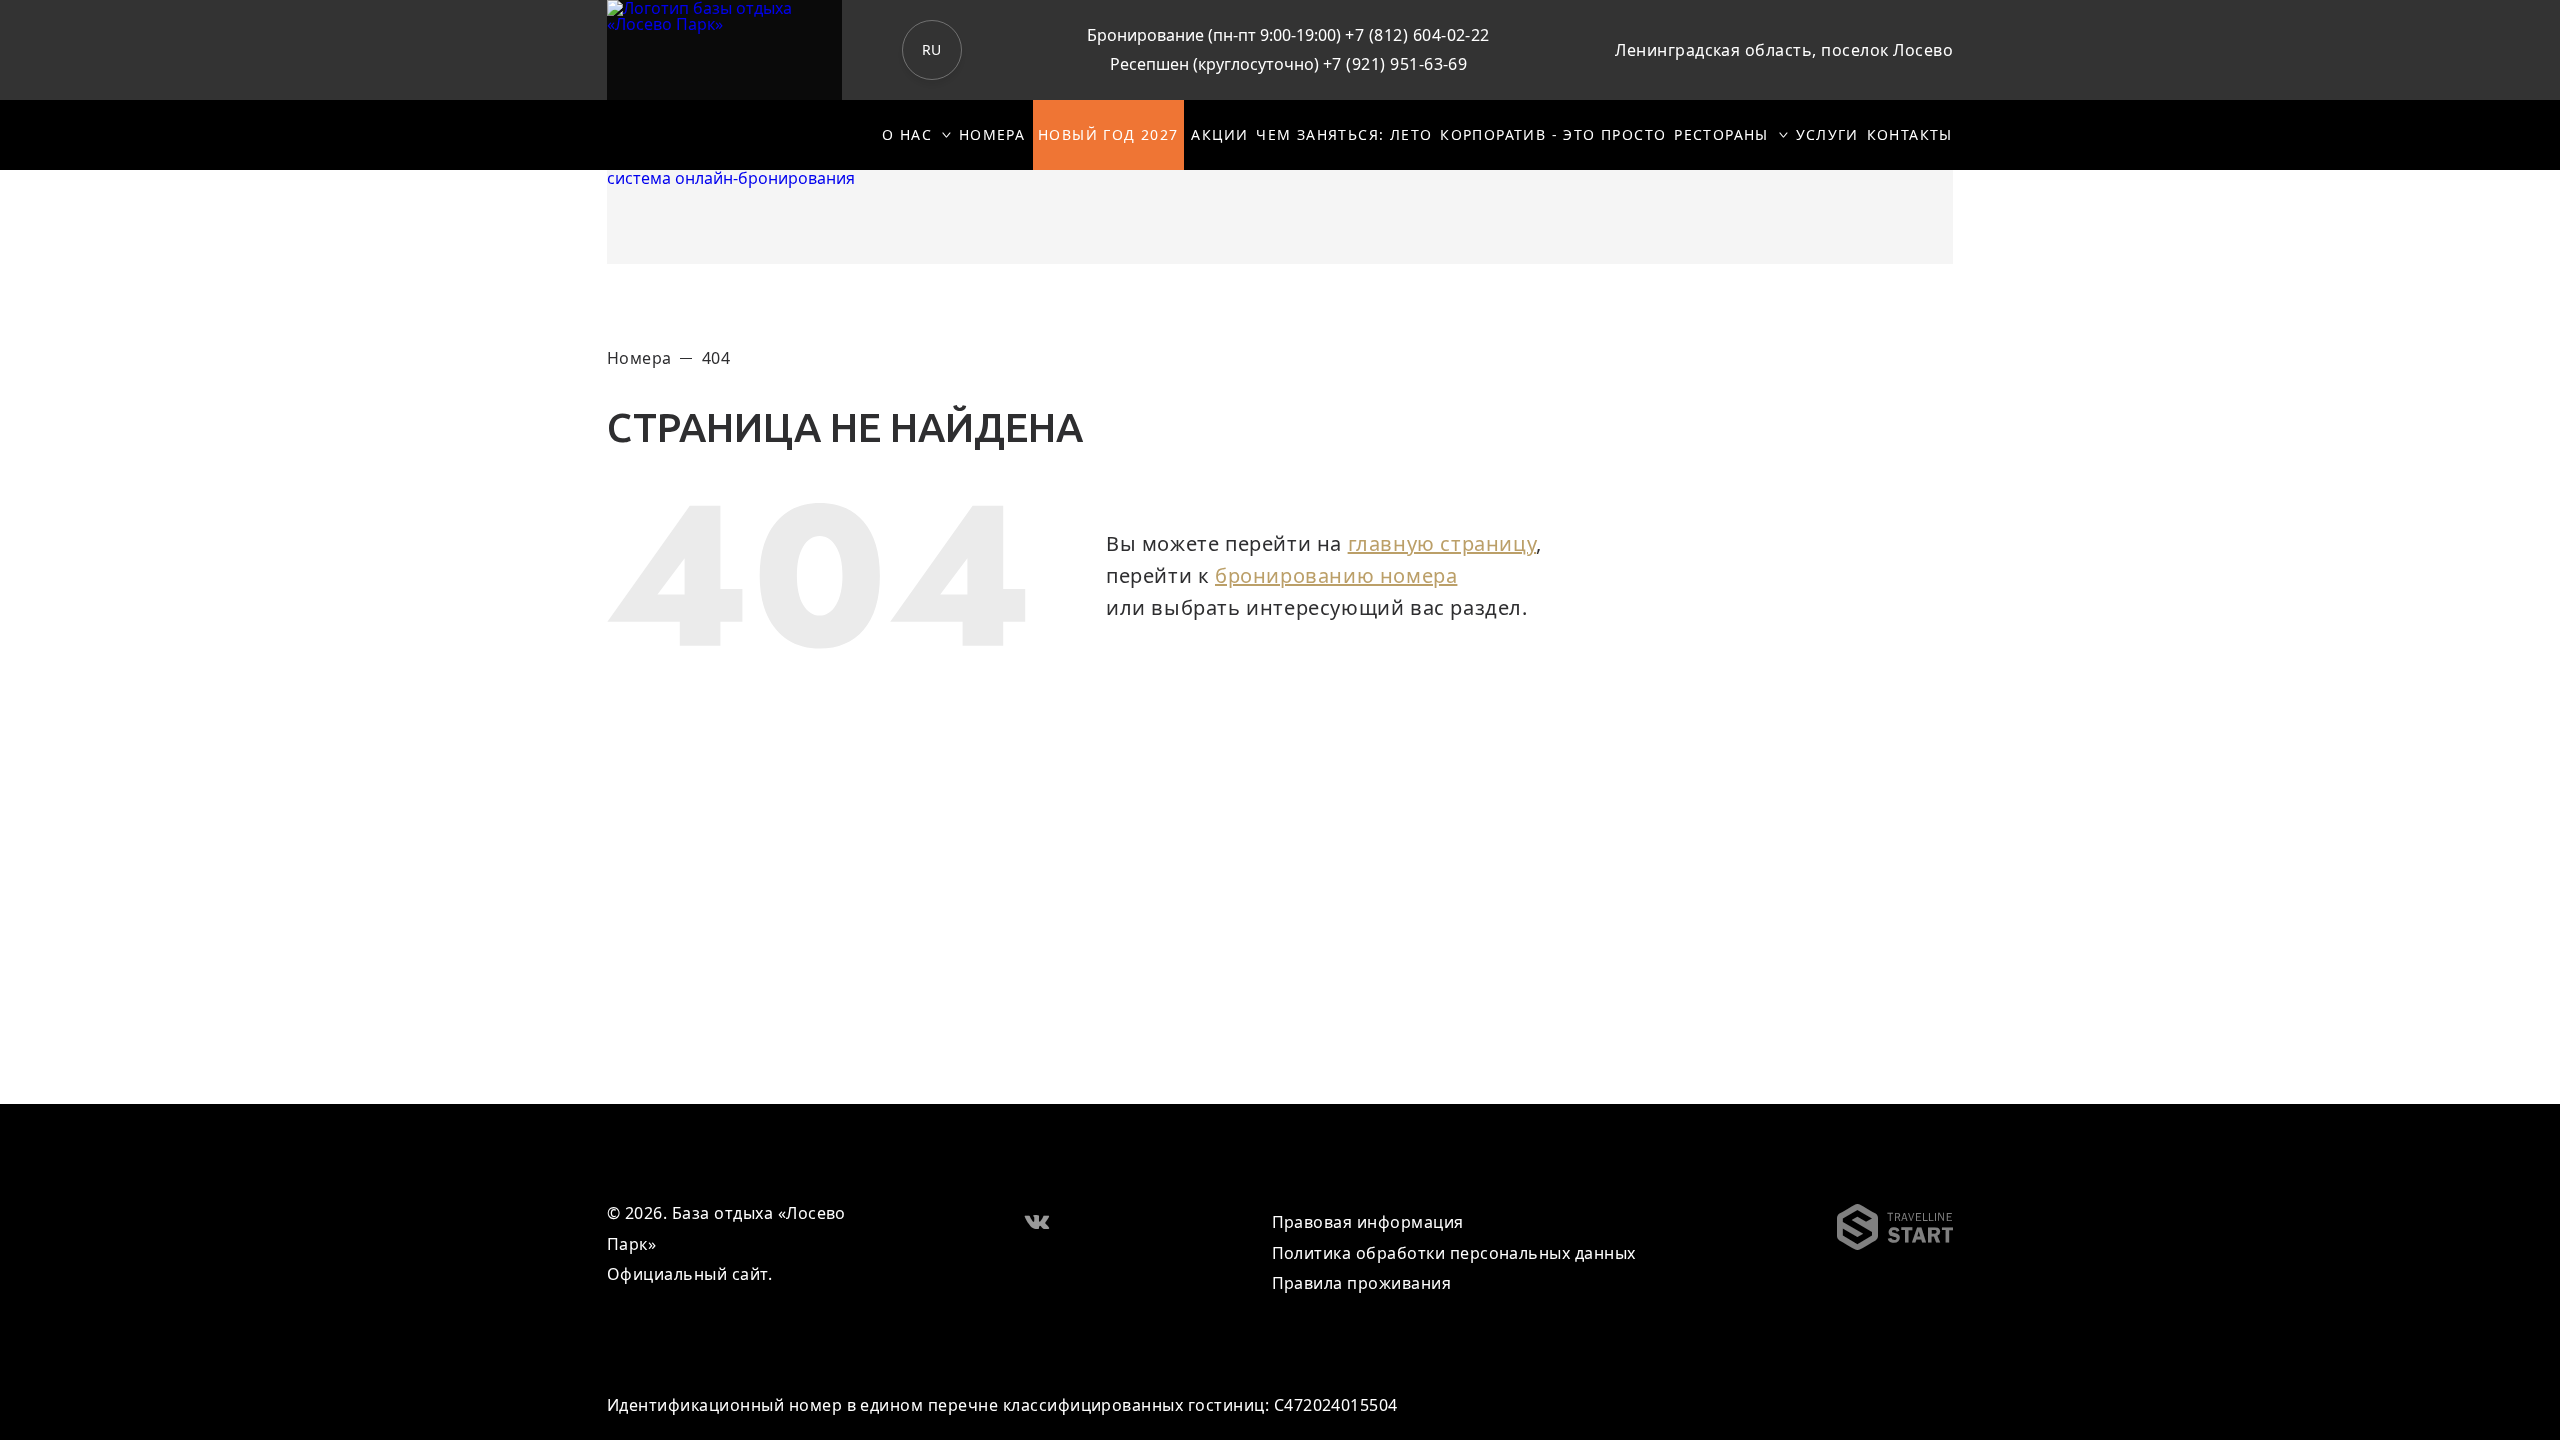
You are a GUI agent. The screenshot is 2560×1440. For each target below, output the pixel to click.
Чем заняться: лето (1344, 134)
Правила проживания (1362, 1283)
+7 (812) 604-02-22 (1417, 35)
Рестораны (1721, 134)
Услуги (1827, 134)
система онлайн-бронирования (731, 178)
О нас (907, 134)
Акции (1219, 134)
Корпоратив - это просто (1553, 134)
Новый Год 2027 (1108, 134)
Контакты (1910, 134)
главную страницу (1442, 543)
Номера (992, 134)
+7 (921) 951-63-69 (1395, 64)
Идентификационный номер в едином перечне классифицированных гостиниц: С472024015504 (1002, 1405)
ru (932, 49)
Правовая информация (1368, 1222)
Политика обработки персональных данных (1454, 1253)
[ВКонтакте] (1037, 1220)
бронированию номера (1336, 575)
